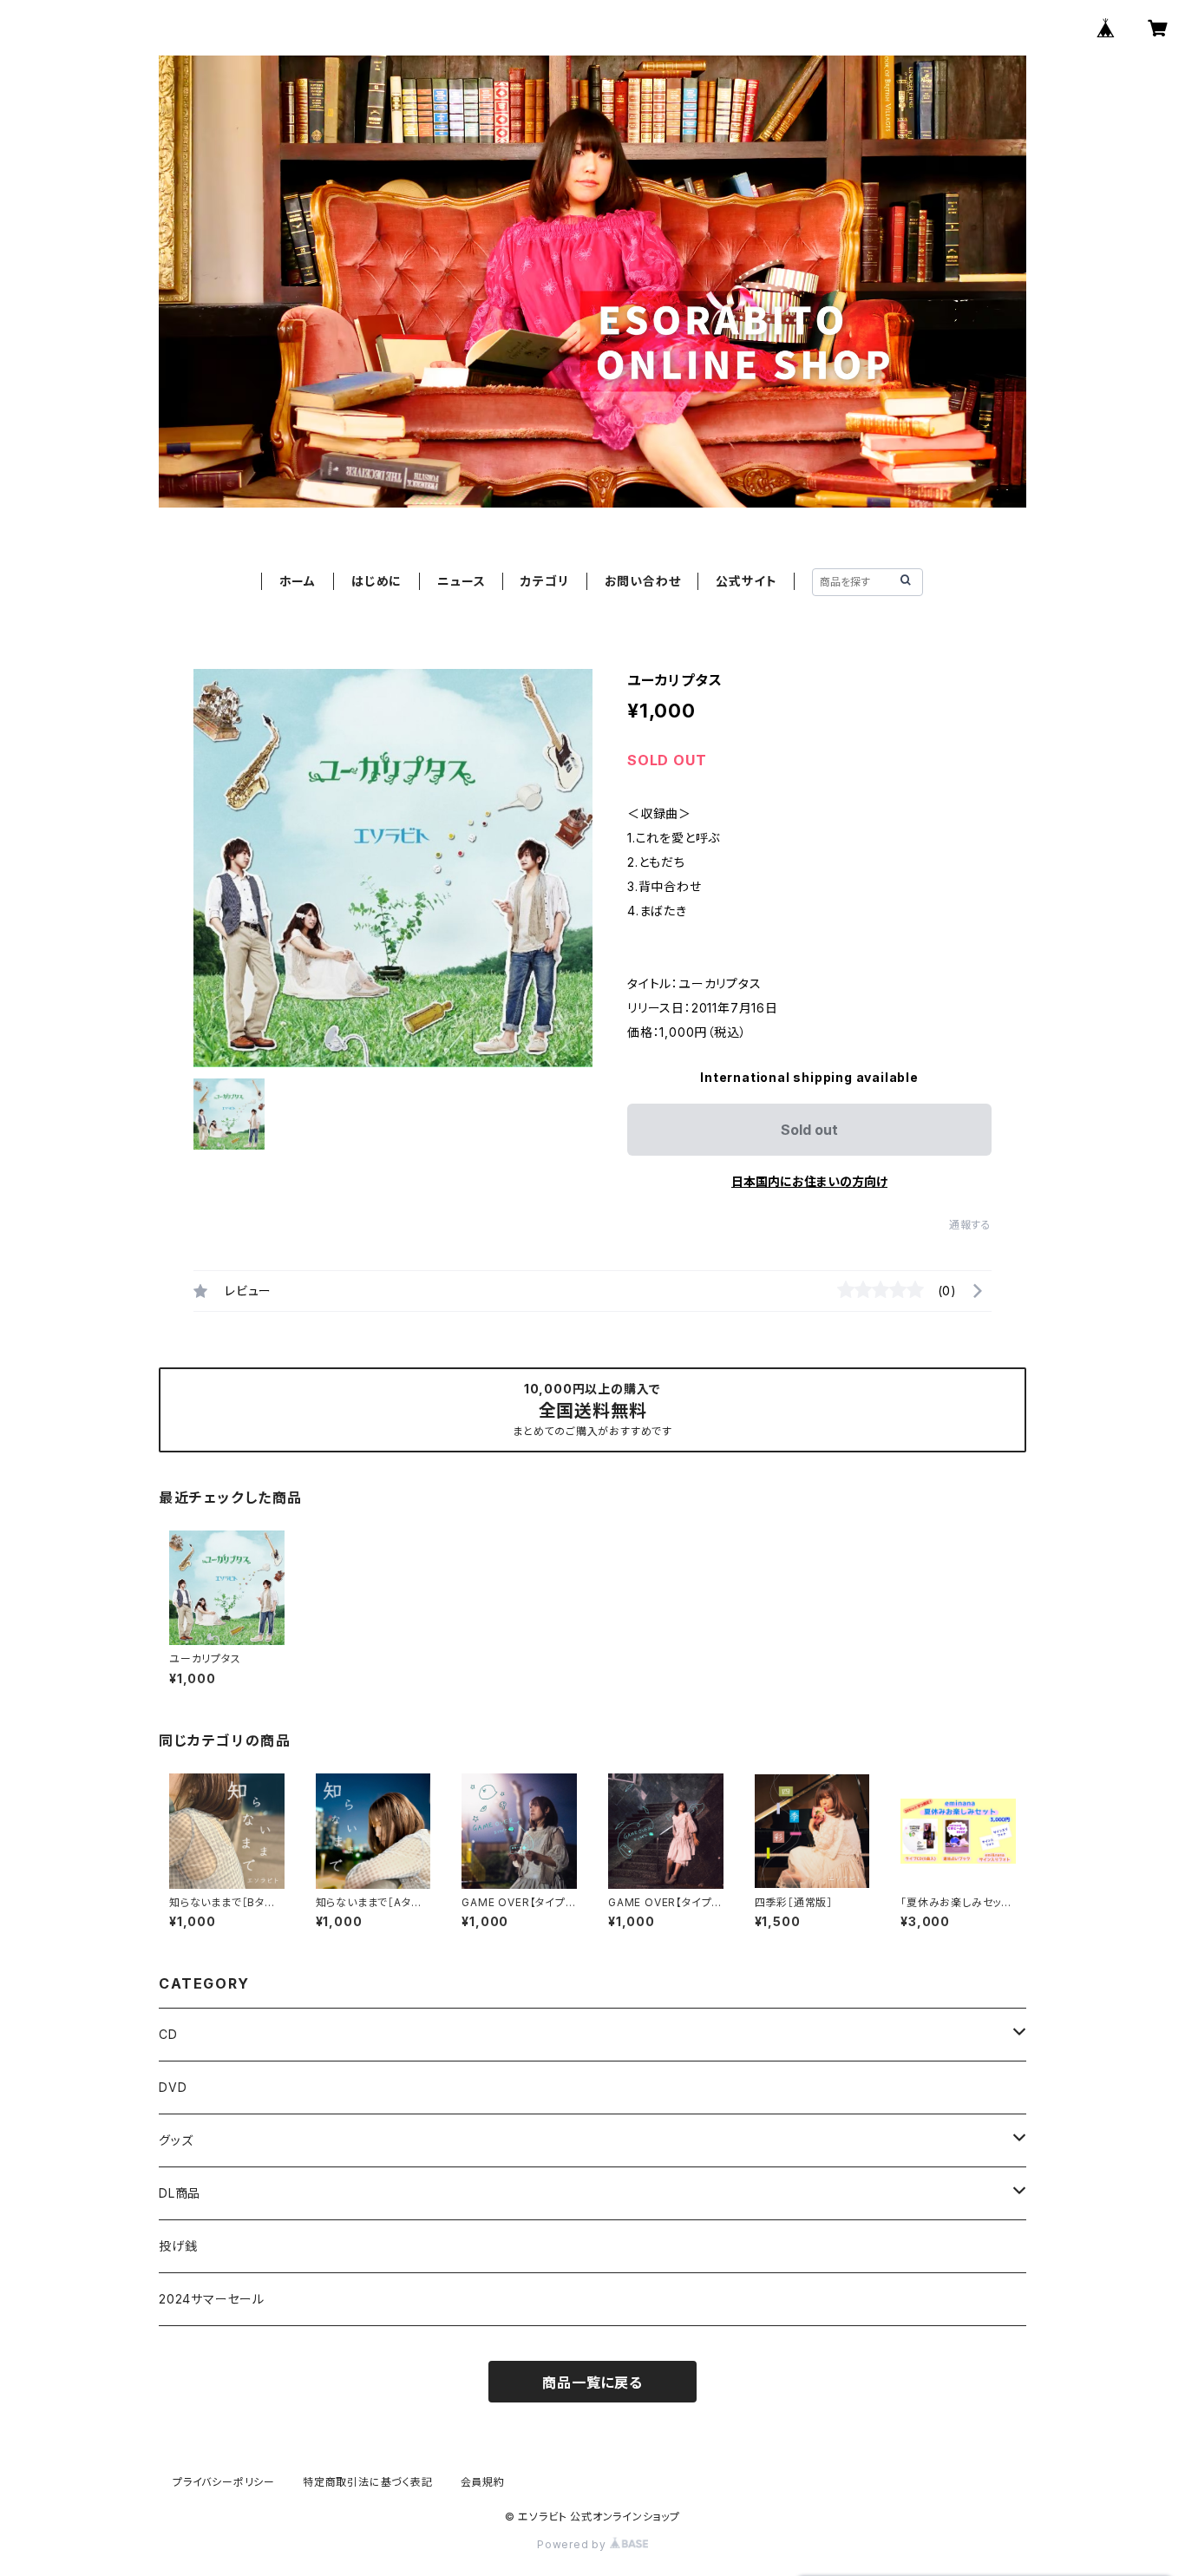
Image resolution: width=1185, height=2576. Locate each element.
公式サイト (746, 581)
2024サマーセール (212, 2299)
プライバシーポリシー (224, 2482)
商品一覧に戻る (592, 2383)
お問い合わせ (643, 581)
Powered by (573, 2544)
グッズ (176, 2140)
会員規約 (483, 2482)
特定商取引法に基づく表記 (368, 2482)
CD (168, 2034)
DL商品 (180, 2193)
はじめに (376, 581)
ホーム (298, 581)
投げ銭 (178, 2246)
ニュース (461, 581)
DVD (173, 2087)
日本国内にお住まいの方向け (809, 1181)
